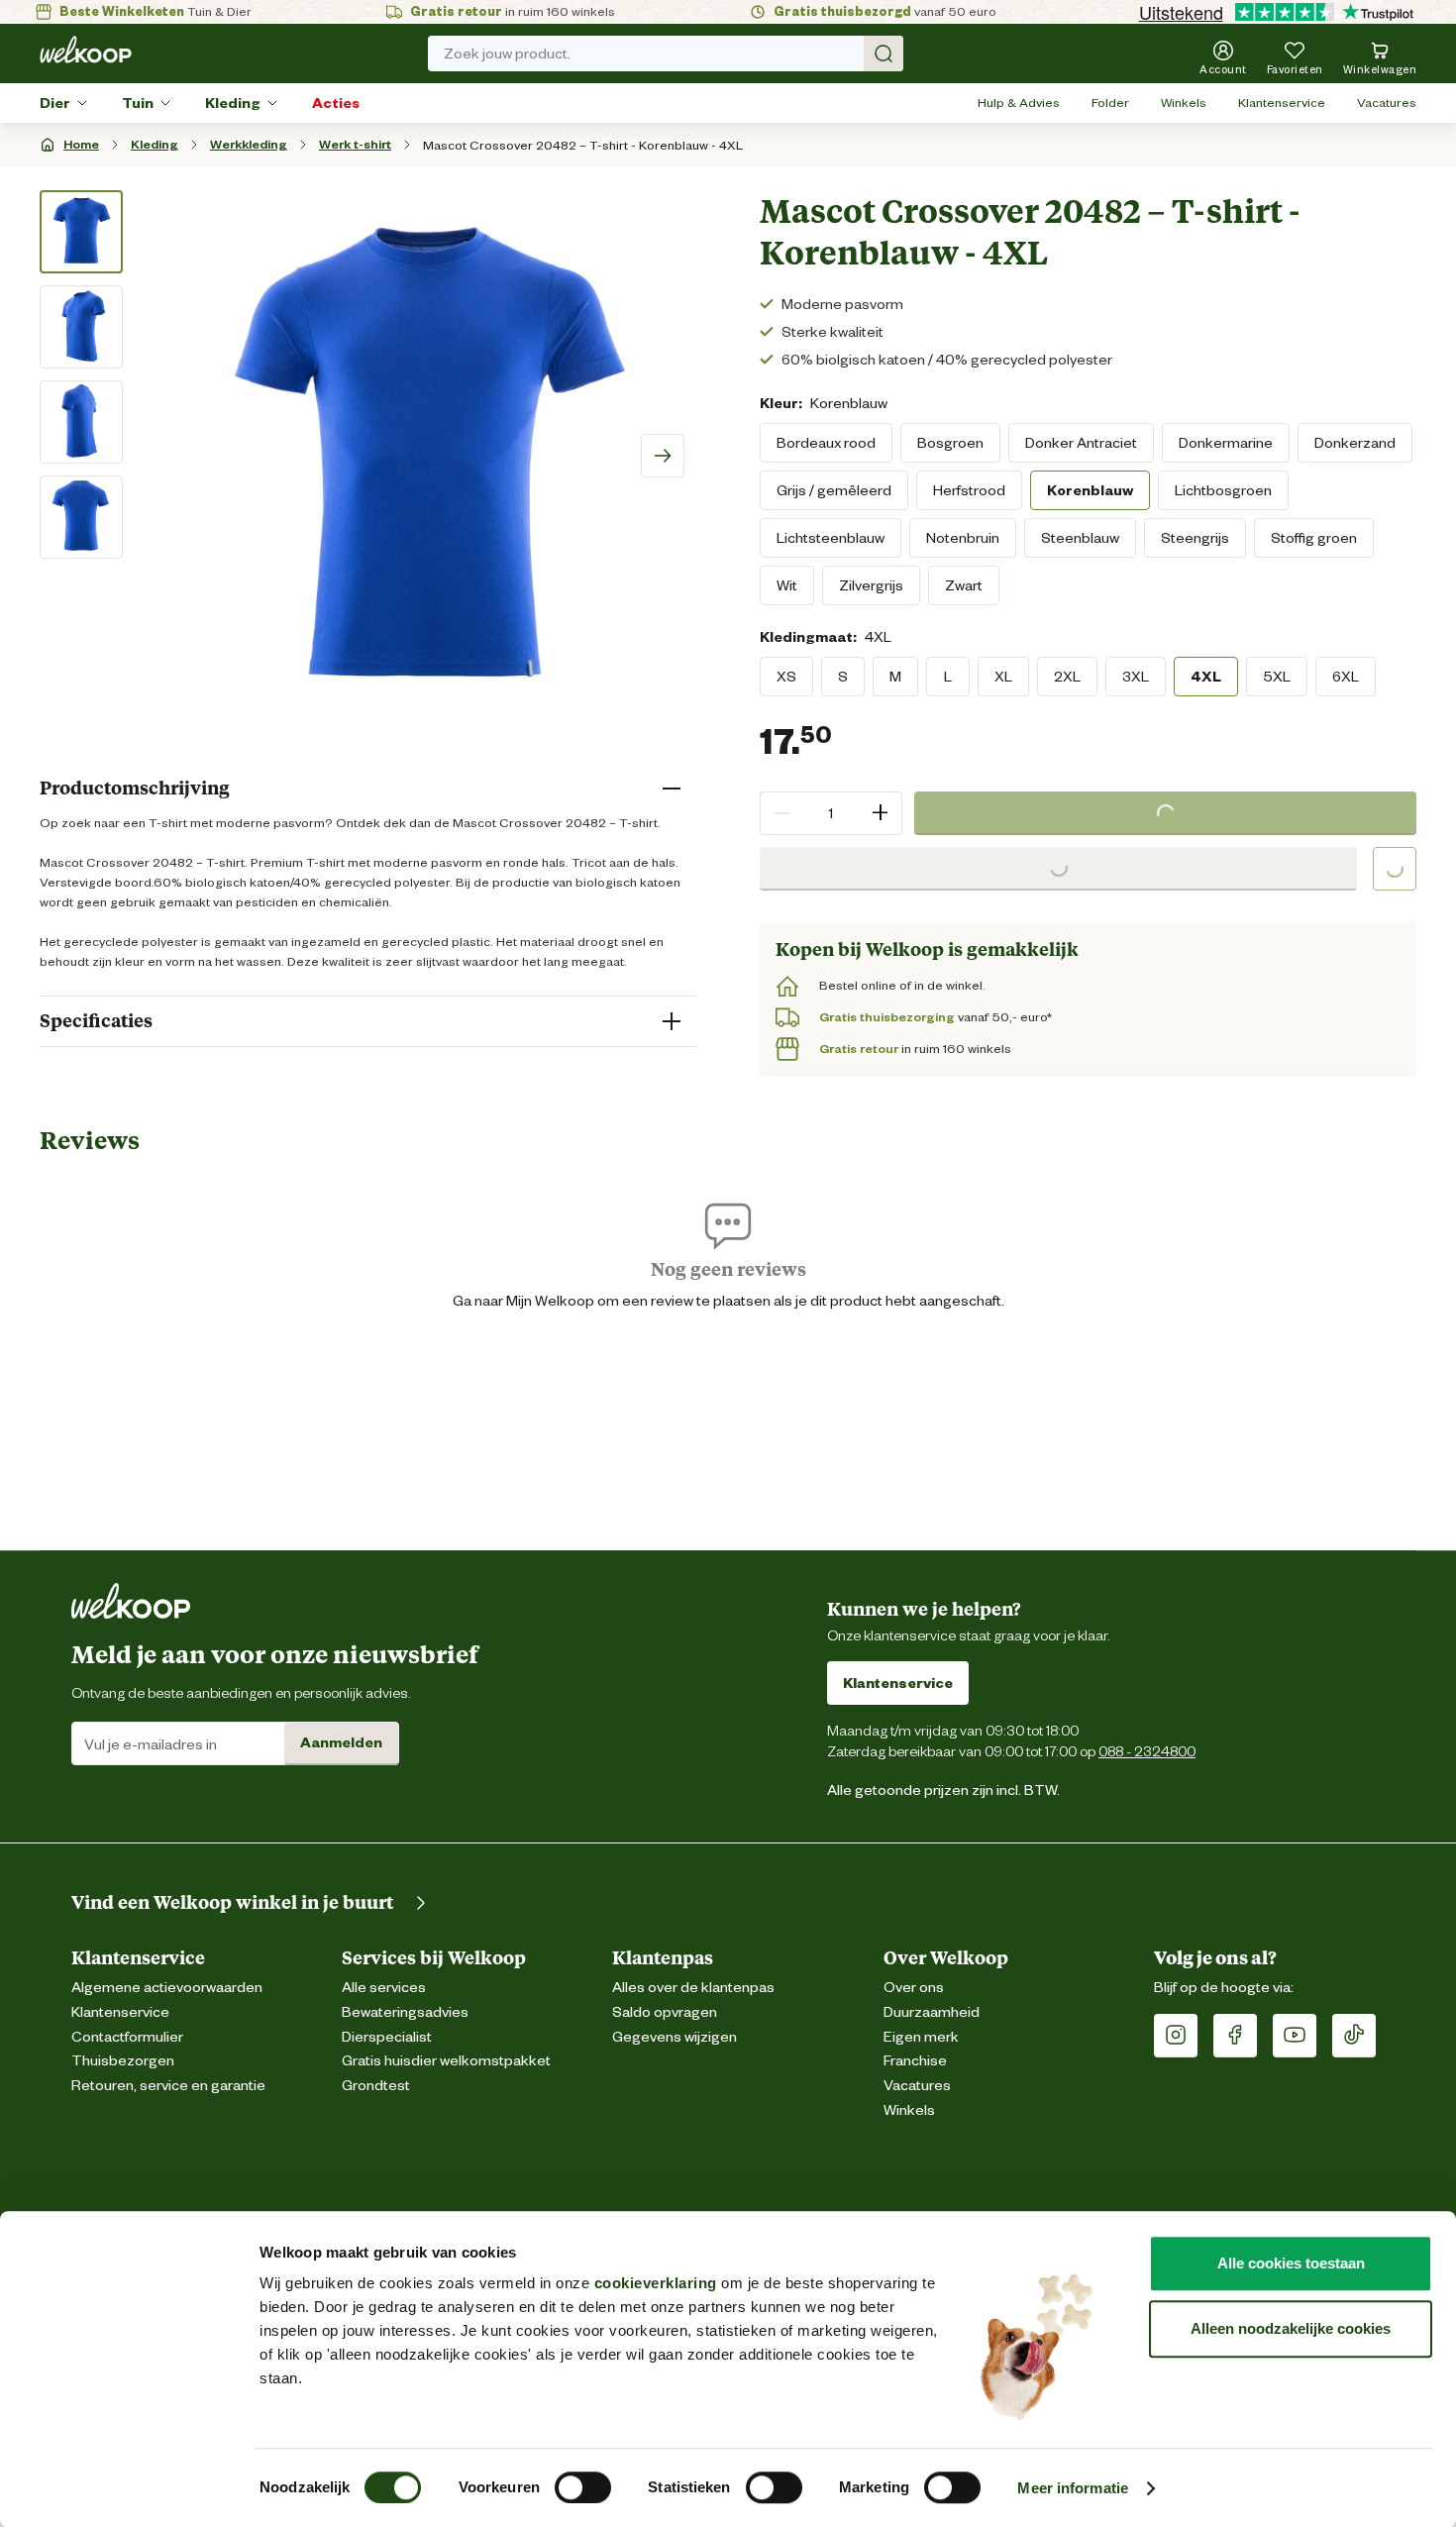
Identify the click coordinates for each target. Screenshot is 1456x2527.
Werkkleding (249, 144)
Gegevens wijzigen (675, 2037)
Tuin (138, 103)
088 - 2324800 (1147, 1751)
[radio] (826, 443)
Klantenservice (1282, 103)
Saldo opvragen (665, 2012)
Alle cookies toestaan (1291, 2263)
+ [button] (880, 813)
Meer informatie (1073, 2488)
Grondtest (376, 2086)
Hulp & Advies (1019, 103)
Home (81, 144)
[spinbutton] (831, 813)
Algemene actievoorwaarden (167, 1988)
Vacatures (1387, 103)
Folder (1110, 103)
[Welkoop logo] (86, 50)
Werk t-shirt (355, 144)
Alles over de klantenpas (693, 1988)
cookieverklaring (656, 2283)
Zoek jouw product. (507, 53)
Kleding (233, 103)
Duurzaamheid (932, 2012)
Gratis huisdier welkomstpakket (446, 2061)
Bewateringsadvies (405, 2012)
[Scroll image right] (663, 456)
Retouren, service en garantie (168, 2086)
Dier (55, 103)
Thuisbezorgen (123, 2061)
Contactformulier (127, 2037)
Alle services (384, 1988)
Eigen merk (921, 2037)
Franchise (915, 2061)
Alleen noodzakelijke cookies (1291, 2328)
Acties (336, 103)
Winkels (1184, 103)
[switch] (583, 2487)
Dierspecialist (387, 2037)
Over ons (914, 1988)
